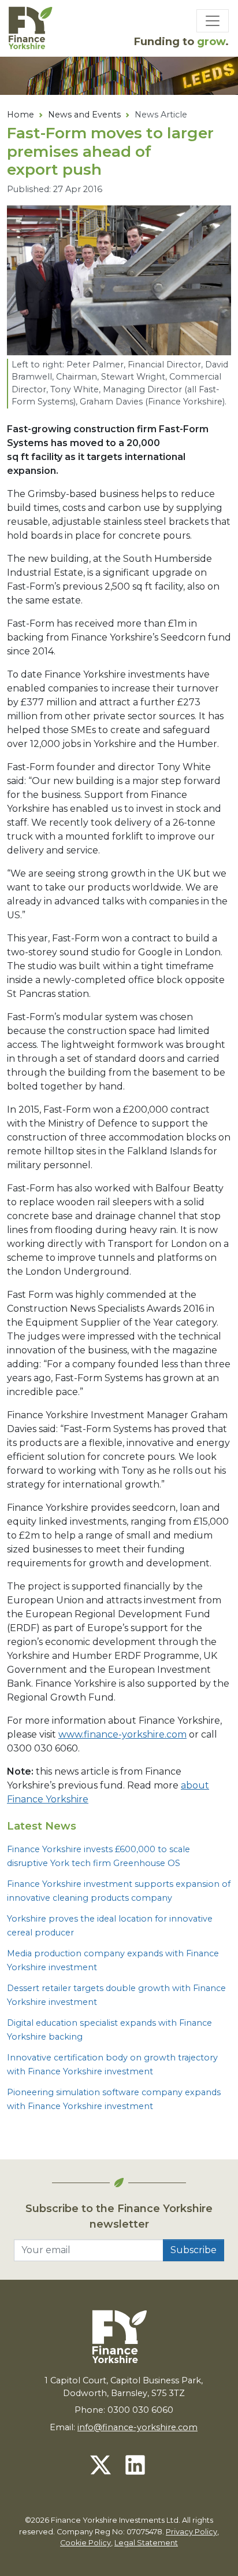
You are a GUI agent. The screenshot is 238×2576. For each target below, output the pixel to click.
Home (21, 115)
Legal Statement (146, 2543)
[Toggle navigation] (213, 21)
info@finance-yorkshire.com (137, 2427)
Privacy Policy (191, 2532)
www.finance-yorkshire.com (122, 1734)
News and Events (84, 115)
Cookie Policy (85, 2543)
